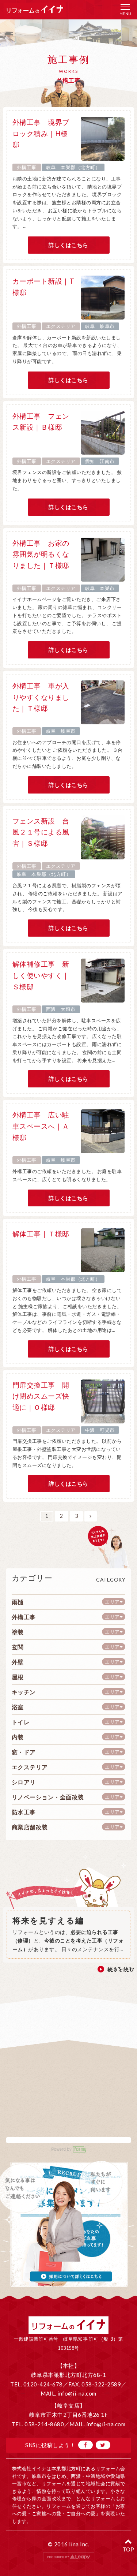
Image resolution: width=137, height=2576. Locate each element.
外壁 (18, 1662)
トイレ (21, 1722)
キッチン (24, 1692)
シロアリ (24, 1782)
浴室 (18, 1707)
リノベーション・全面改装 (48, 1797)
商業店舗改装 (30, 1827)
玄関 (18, 1647)
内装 (18, 1737)
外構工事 (27, 167)
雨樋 (18, 1602)
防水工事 (24, 1812)
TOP (128, 2549)
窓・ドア (24, 1752)
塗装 (18, 1632)
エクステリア (61, 326)
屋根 (18, 1677)
